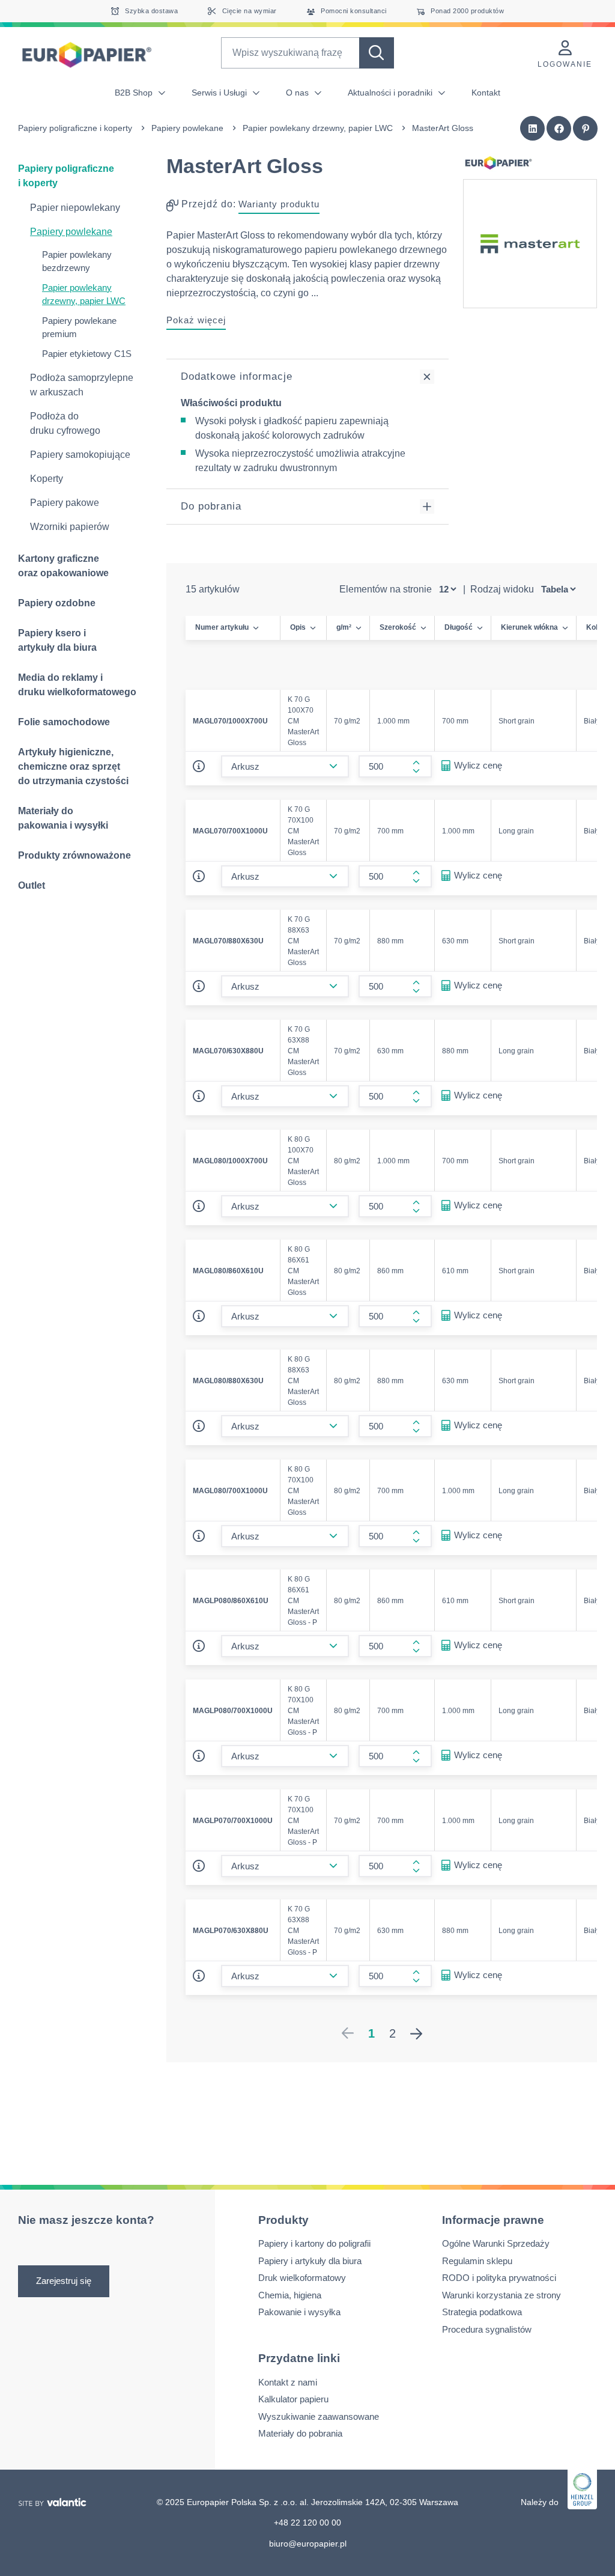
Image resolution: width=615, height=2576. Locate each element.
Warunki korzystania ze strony (501, 2295)
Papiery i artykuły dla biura (310, 2261)
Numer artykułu (222, 627)
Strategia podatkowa (482, 2312)
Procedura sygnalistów (487, 2329)
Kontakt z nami (288, 2382)
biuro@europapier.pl (308, 2543)
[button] (533, 129)
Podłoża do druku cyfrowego (65, 423)
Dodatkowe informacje (237, 376)
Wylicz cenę (478, 765)
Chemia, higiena (290, 2295)
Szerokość (398, 627)
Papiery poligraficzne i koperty (75, 128)
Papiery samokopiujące (80, 455)
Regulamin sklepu (477, 2261)
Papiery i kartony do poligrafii (314, 2243)
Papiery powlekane (187, 128)
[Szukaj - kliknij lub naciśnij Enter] (377, 53)
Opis (298, 627)
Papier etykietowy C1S (87, 354)
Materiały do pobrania (300, 2433)
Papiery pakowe (65, 503)
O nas (298, 93)
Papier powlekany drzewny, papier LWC (318, 128)
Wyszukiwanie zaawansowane (319, 2416)
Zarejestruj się (64, 2281)
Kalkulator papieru (293, 2399)
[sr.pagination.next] (416, 2033)
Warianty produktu (279, 204)
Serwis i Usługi (220, 93)
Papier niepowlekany (75, 208)
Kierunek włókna (529, 627)
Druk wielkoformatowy (302, 2278)
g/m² (344, 627)
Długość (459, 627)
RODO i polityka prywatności (499, 2278)
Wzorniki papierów (70, 527)
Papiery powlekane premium (79, 327)
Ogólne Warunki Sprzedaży (496, 2243)
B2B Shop (135, 93)
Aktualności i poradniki (391, 93)
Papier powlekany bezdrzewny (77, 261)
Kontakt (486, 93)
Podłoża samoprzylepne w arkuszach (82, 385)
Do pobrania (211, 506)
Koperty (47, 479)
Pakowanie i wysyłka (299, 2312)
